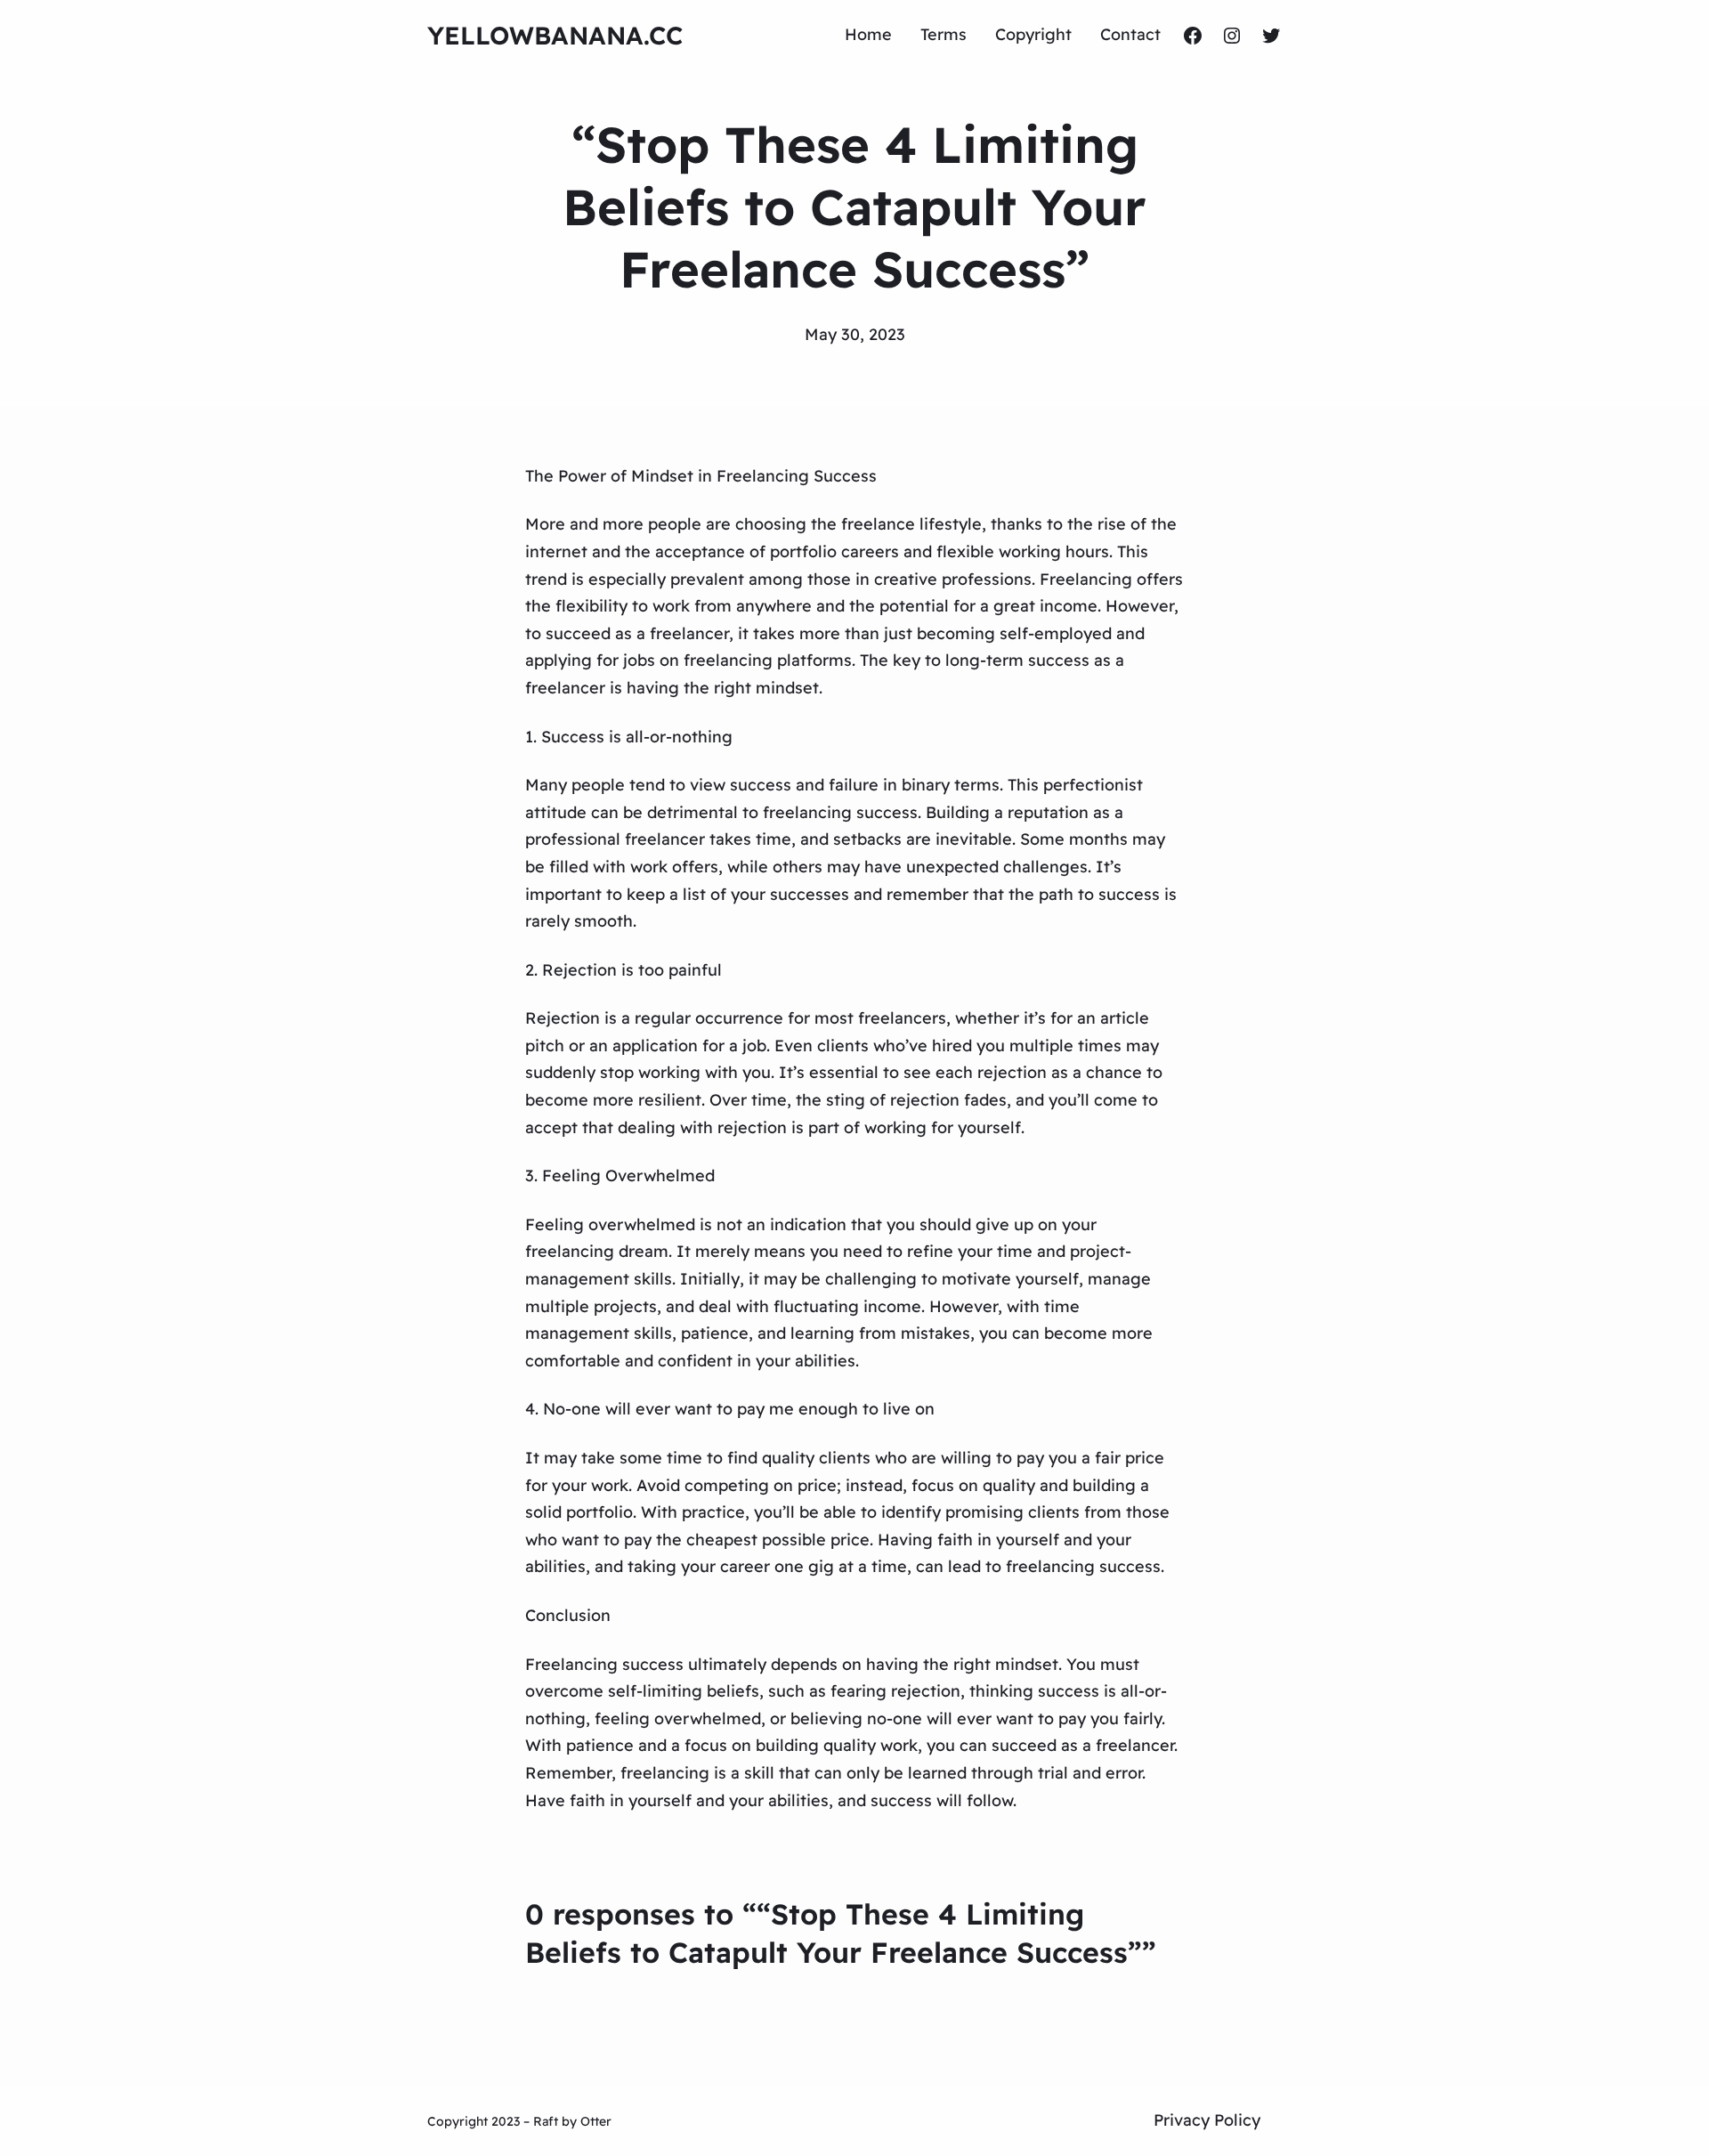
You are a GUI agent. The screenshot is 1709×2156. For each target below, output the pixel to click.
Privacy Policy (1207, 2120)
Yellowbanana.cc (555, 35)
